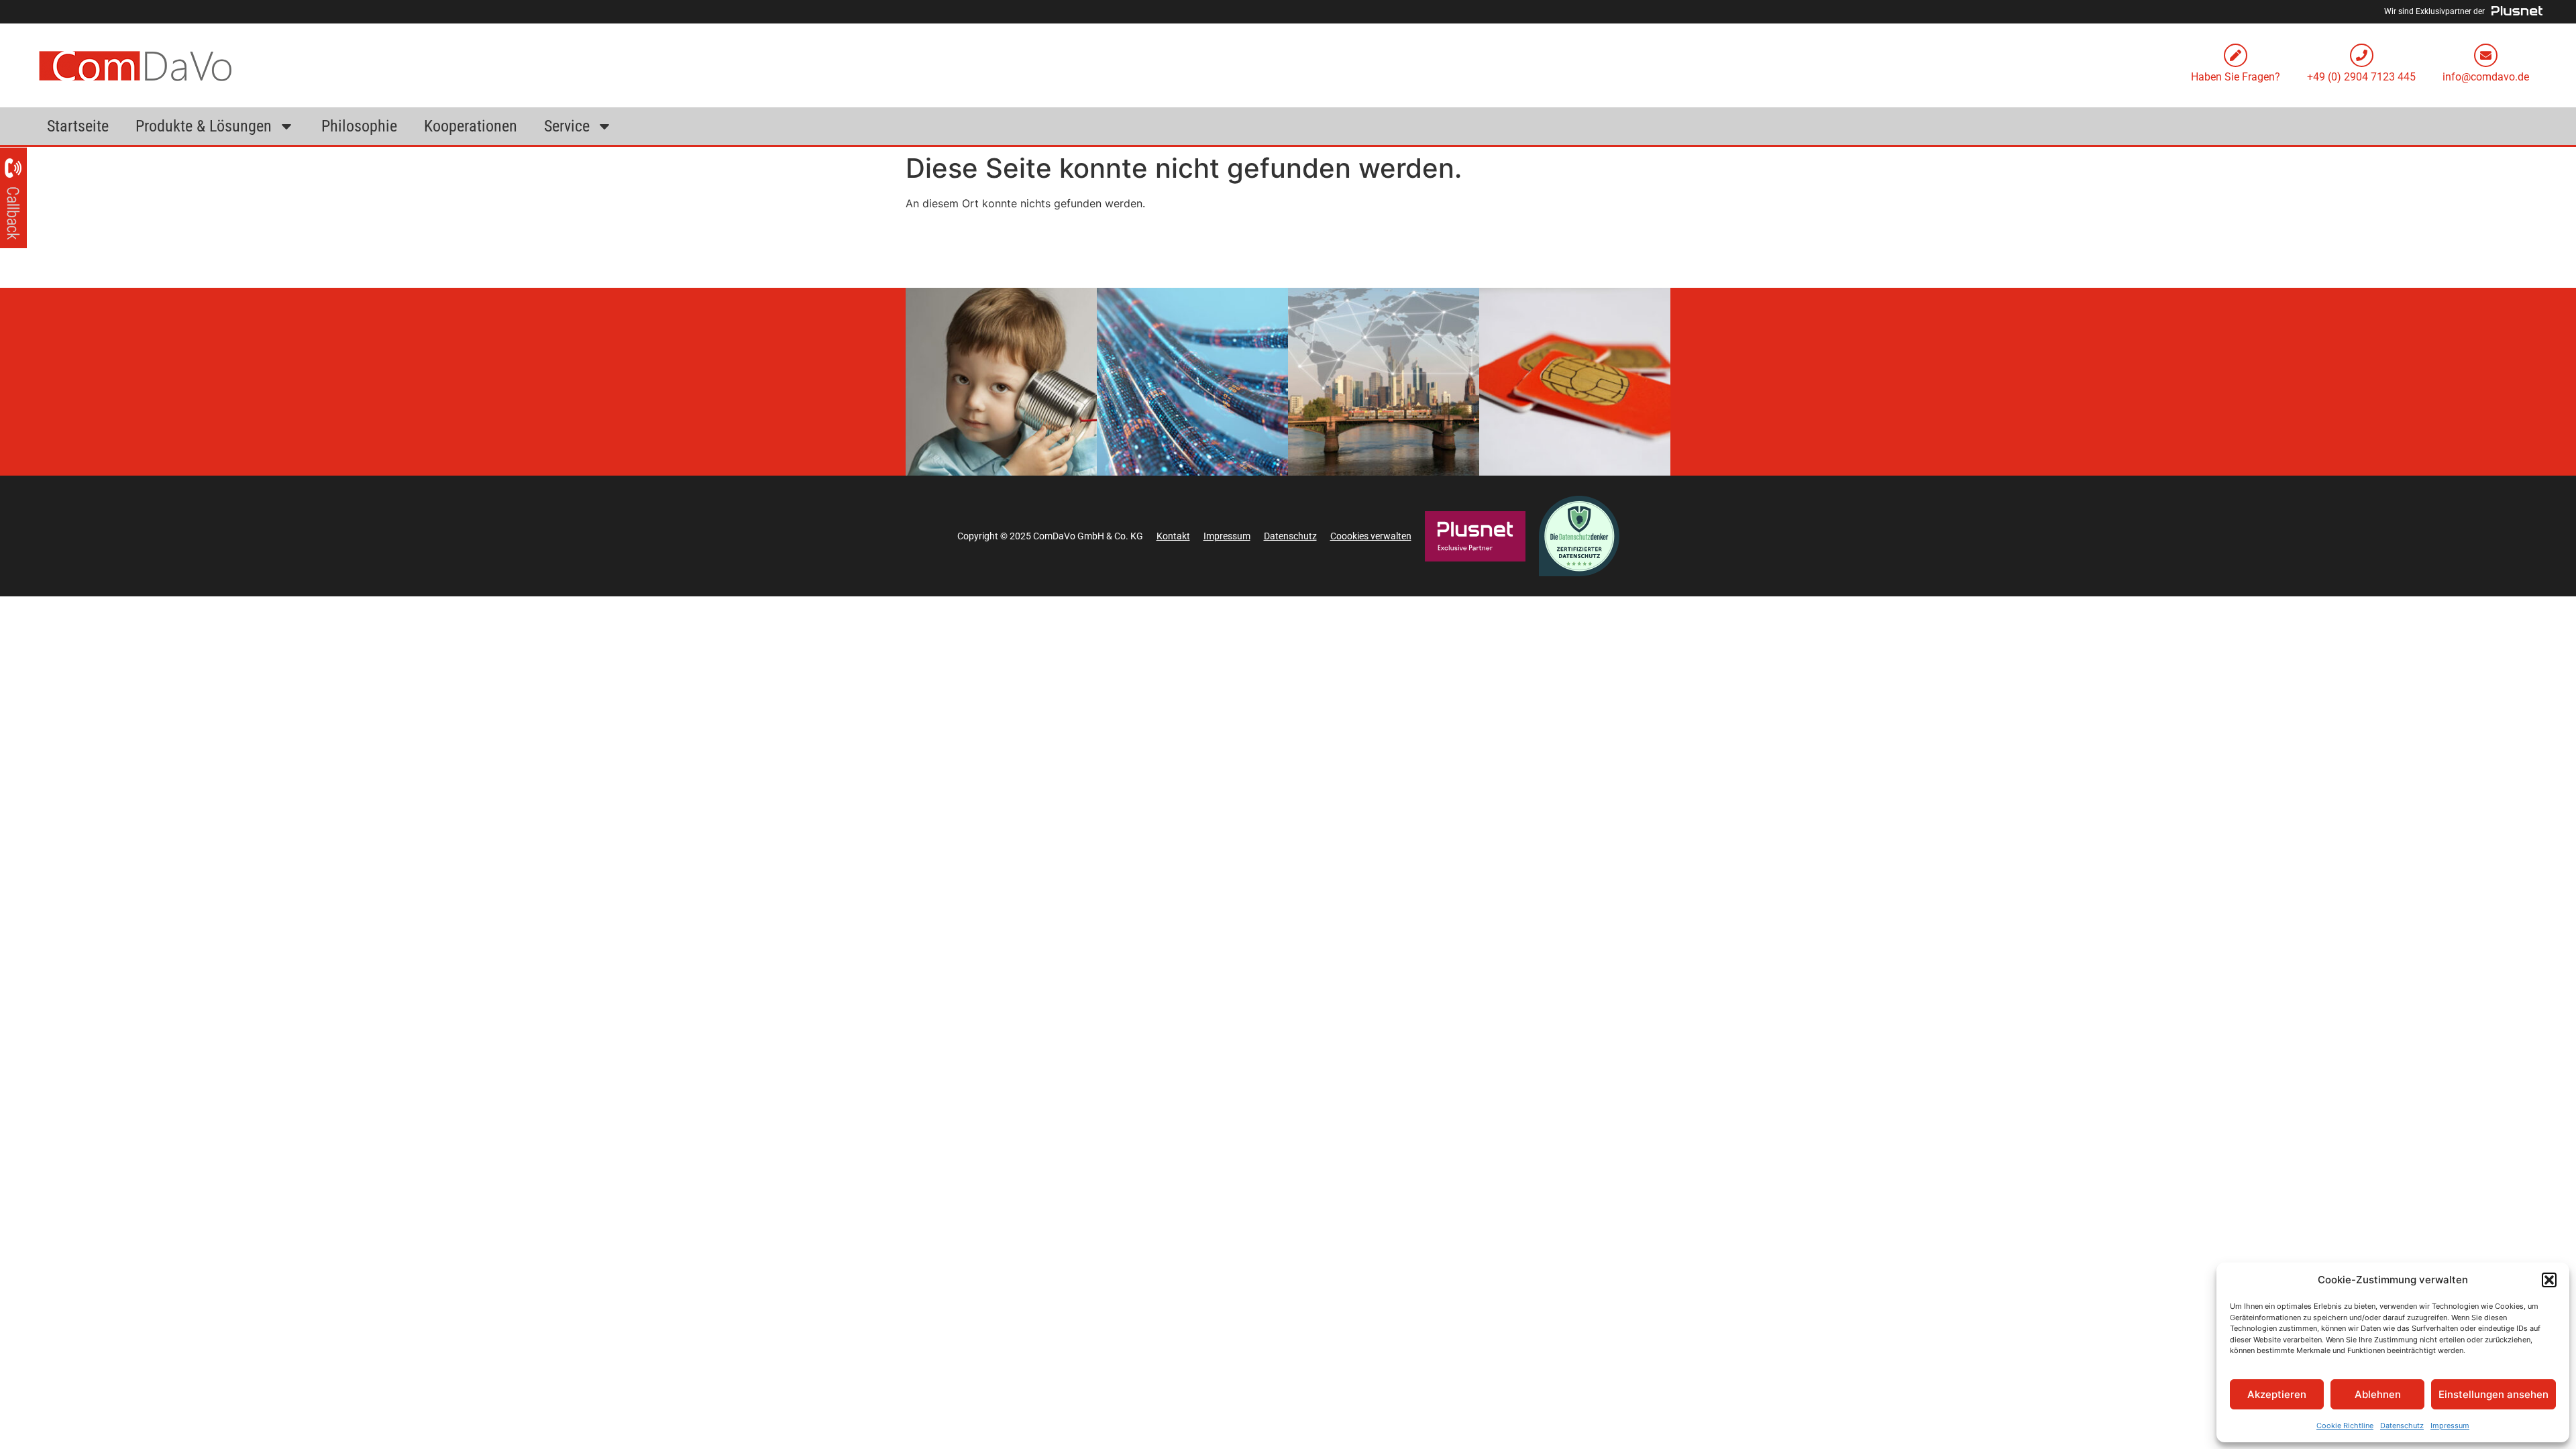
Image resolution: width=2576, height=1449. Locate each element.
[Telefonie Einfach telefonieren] (1001, 382)
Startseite (78, 126)
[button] (2549, 1280)
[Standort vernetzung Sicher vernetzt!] (1384, 382)
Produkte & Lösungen (204, 126)
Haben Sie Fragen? (2236, 77)
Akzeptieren (2277, 1394)
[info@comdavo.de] (2486, 55)
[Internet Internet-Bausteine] (1192, 382)
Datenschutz (2402, 1426)
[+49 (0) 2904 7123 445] (2362, 55)
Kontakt (1173, 536)
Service (567, 126)
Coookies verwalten (1371, 536)
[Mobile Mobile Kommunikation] (1575, 382)
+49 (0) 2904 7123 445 (2361, 77)
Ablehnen (2378, 1394)
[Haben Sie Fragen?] (2236, 55)
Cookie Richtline (2345, 1426)
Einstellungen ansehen (2493, 1394)
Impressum (2450, 1426)
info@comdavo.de (2486, 77)
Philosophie (359, 126)
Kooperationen (471, 126)
